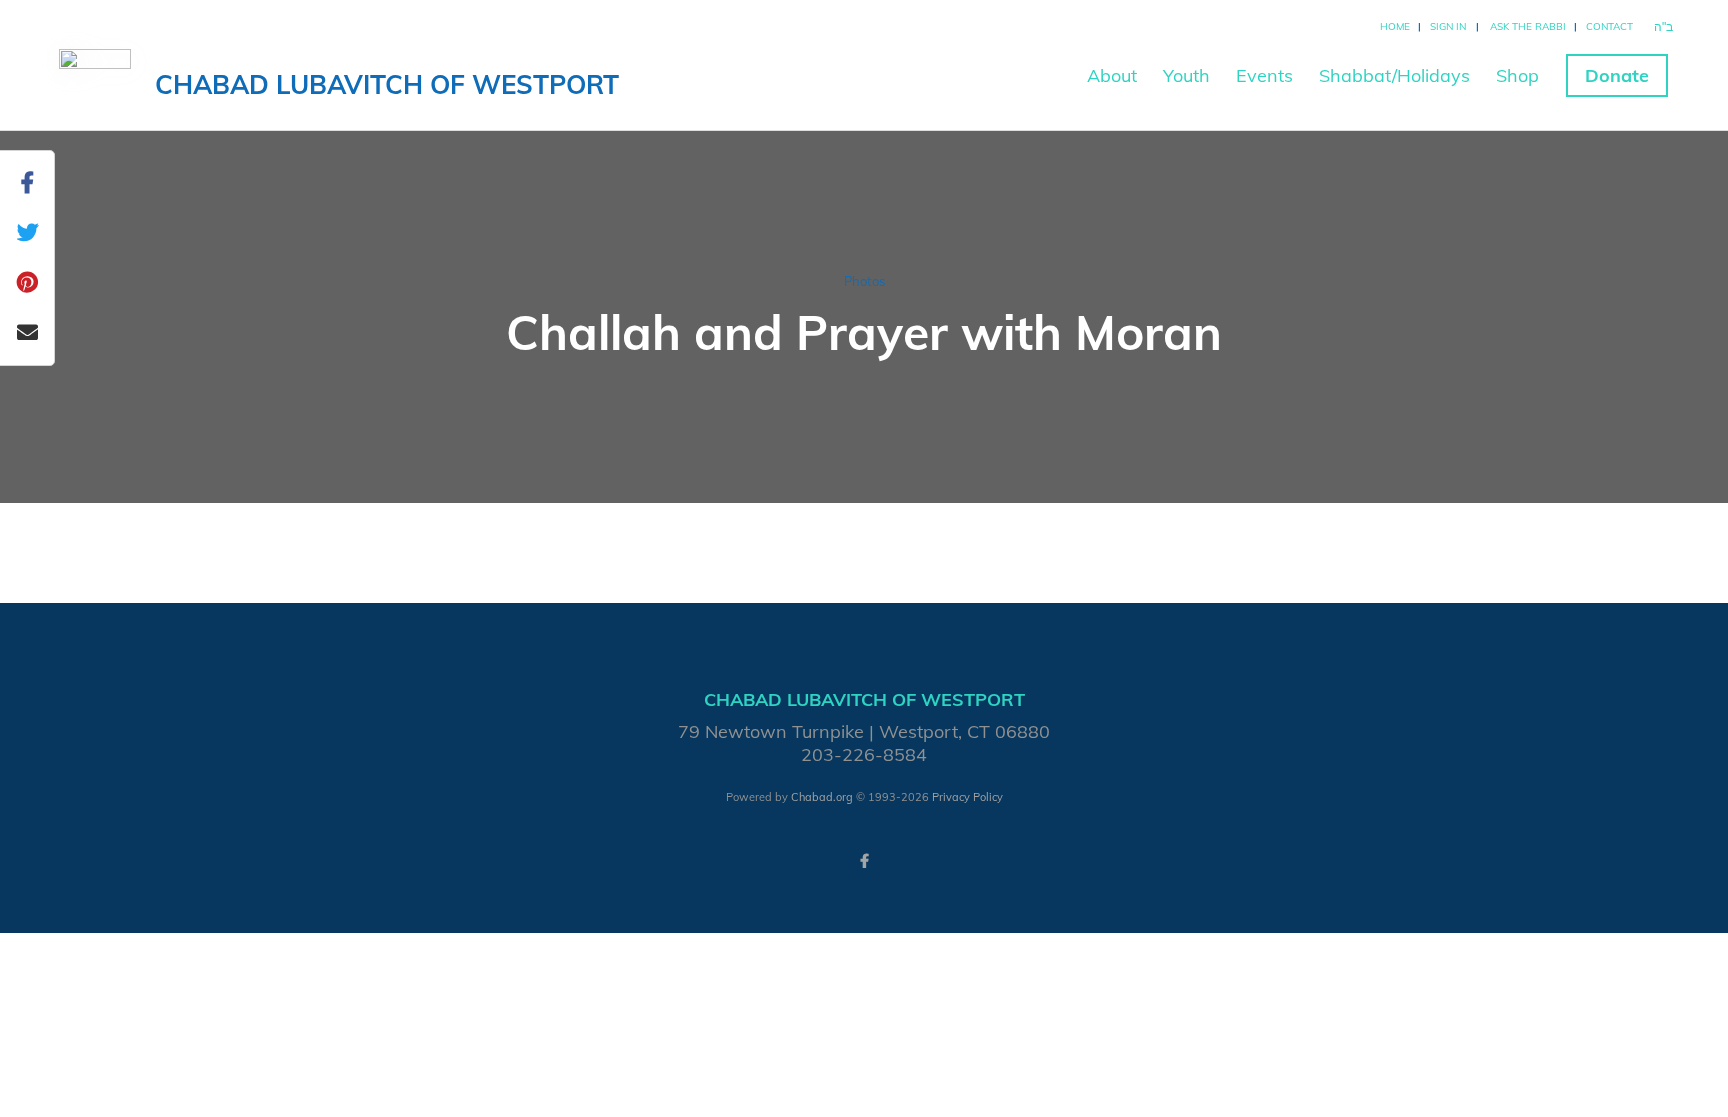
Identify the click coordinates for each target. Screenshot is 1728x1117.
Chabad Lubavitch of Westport (387, 84)
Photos (864, 281)
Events (1264, 75)
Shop (1517, 75)
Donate (1617, 75)
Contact (1609, 26)
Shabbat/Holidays (1394, 75)
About (1112, 75)
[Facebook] (864, 861)
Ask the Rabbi (1528, 26)
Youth (1186, 75)
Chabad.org (822, 797)
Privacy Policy (967, 797)
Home (1395, 26)
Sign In (1448, 26)
